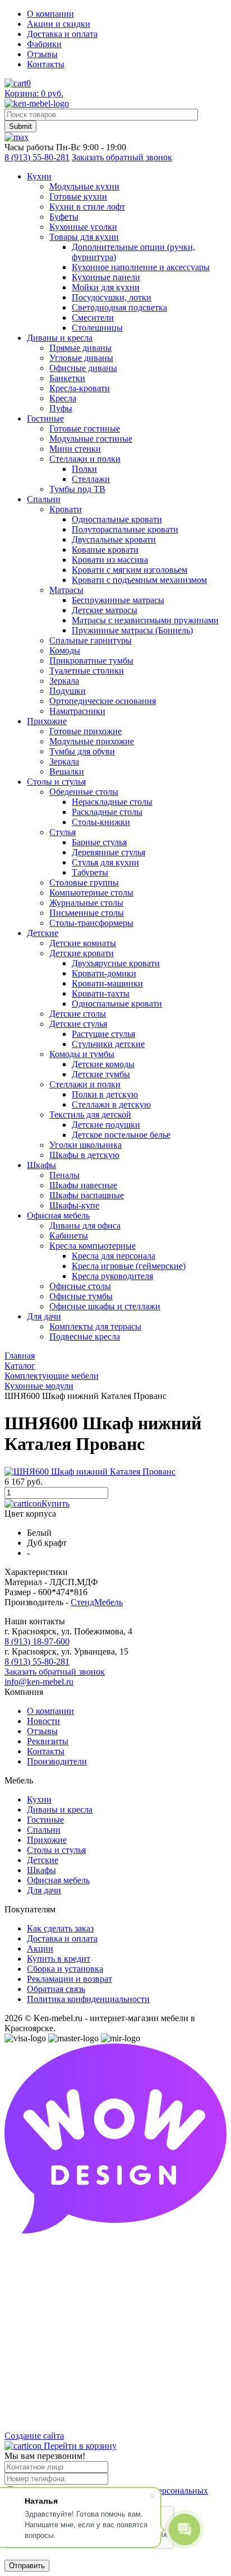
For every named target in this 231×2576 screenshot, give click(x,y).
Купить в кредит (59, 1959)
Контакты (46, 64)
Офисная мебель (58, 1880)
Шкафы (41, 1870)
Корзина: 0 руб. (34, 93)
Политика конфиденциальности (88, 1999)
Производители (57, 1761)
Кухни (39, 1799)
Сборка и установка (65, 1969)
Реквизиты (48, 1741)
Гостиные (45, 1820)
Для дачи (44, 1890)
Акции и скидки (59, 24)
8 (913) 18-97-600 (37, 1641)
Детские (43, 1860)
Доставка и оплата (62, 34)
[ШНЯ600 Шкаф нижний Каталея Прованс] (90, 1472)
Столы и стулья (56, 1850)
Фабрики (44, 44)
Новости (43, 1721)
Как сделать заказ (60, 1928)
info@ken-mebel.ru (39, 1682)
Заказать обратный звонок (122, 157)
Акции (40, 1949)
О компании (50, 14)
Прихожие (47, 1840)
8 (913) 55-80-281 (37, 157)
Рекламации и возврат (70, 1979)
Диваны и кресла (60, 1810)
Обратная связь (56, 1989)
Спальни (44, 1830)
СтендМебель (97, 1602)
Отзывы (42, 54)
